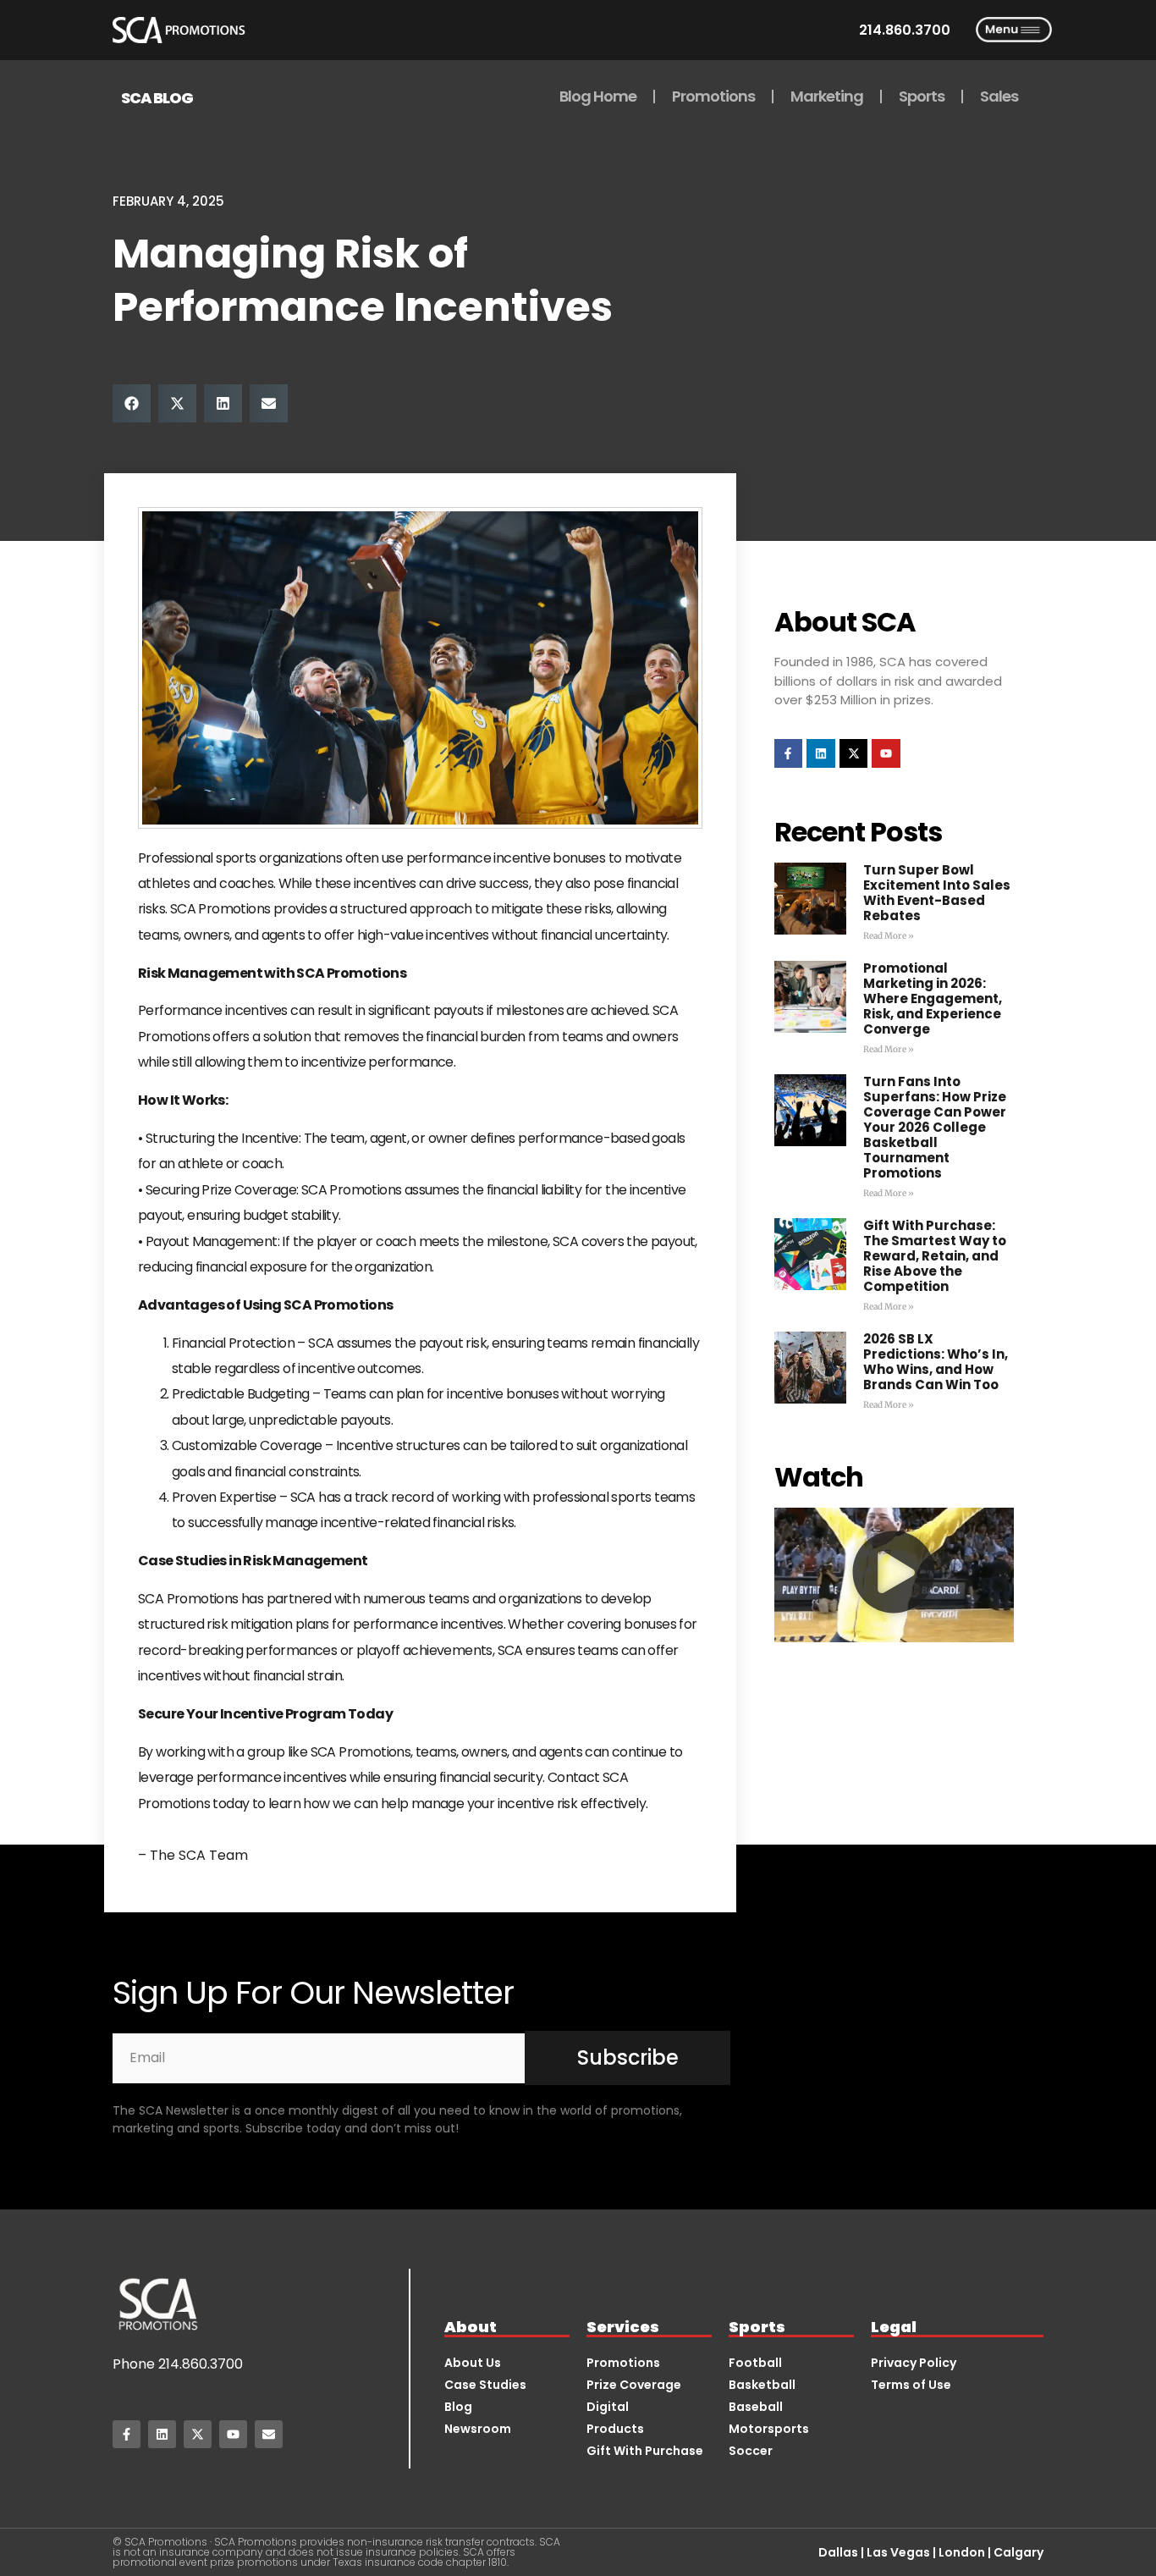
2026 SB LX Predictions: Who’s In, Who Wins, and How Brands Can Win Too (936, 1362)
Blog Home (598, 96)
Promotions (713, 96)
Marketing (827, 96)
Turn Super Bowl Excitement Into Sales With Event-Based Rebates (937, 893)
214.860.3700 (201, 2364)
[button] (132, 403)
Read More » (889, 936)
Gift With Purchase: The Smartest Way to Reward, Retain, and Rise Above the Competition (935, 1256)
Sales (999, 96)
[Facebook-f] (789, 753)
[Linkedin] (821, 753)
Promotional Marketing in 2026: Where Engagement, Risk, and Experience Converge (933, 998)
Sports (922, 96)
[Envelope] (269, 2434)
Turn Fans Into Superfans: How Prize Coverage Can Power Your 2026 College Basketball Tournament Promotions (935, 1127)
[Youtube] (886, 753)
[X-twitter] (854, 753)
